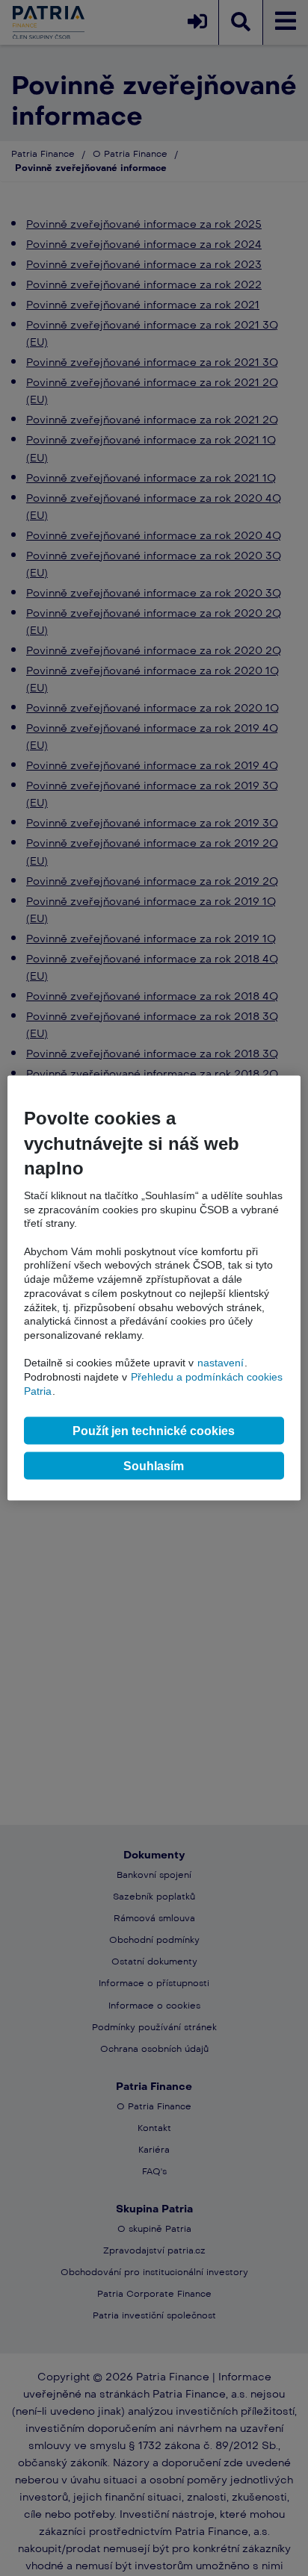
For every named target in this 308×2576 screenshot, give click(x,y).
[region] (154, 1288)
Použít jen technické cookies (154, 1430)
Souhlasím (154, 1465)
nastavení (221, 1363)
